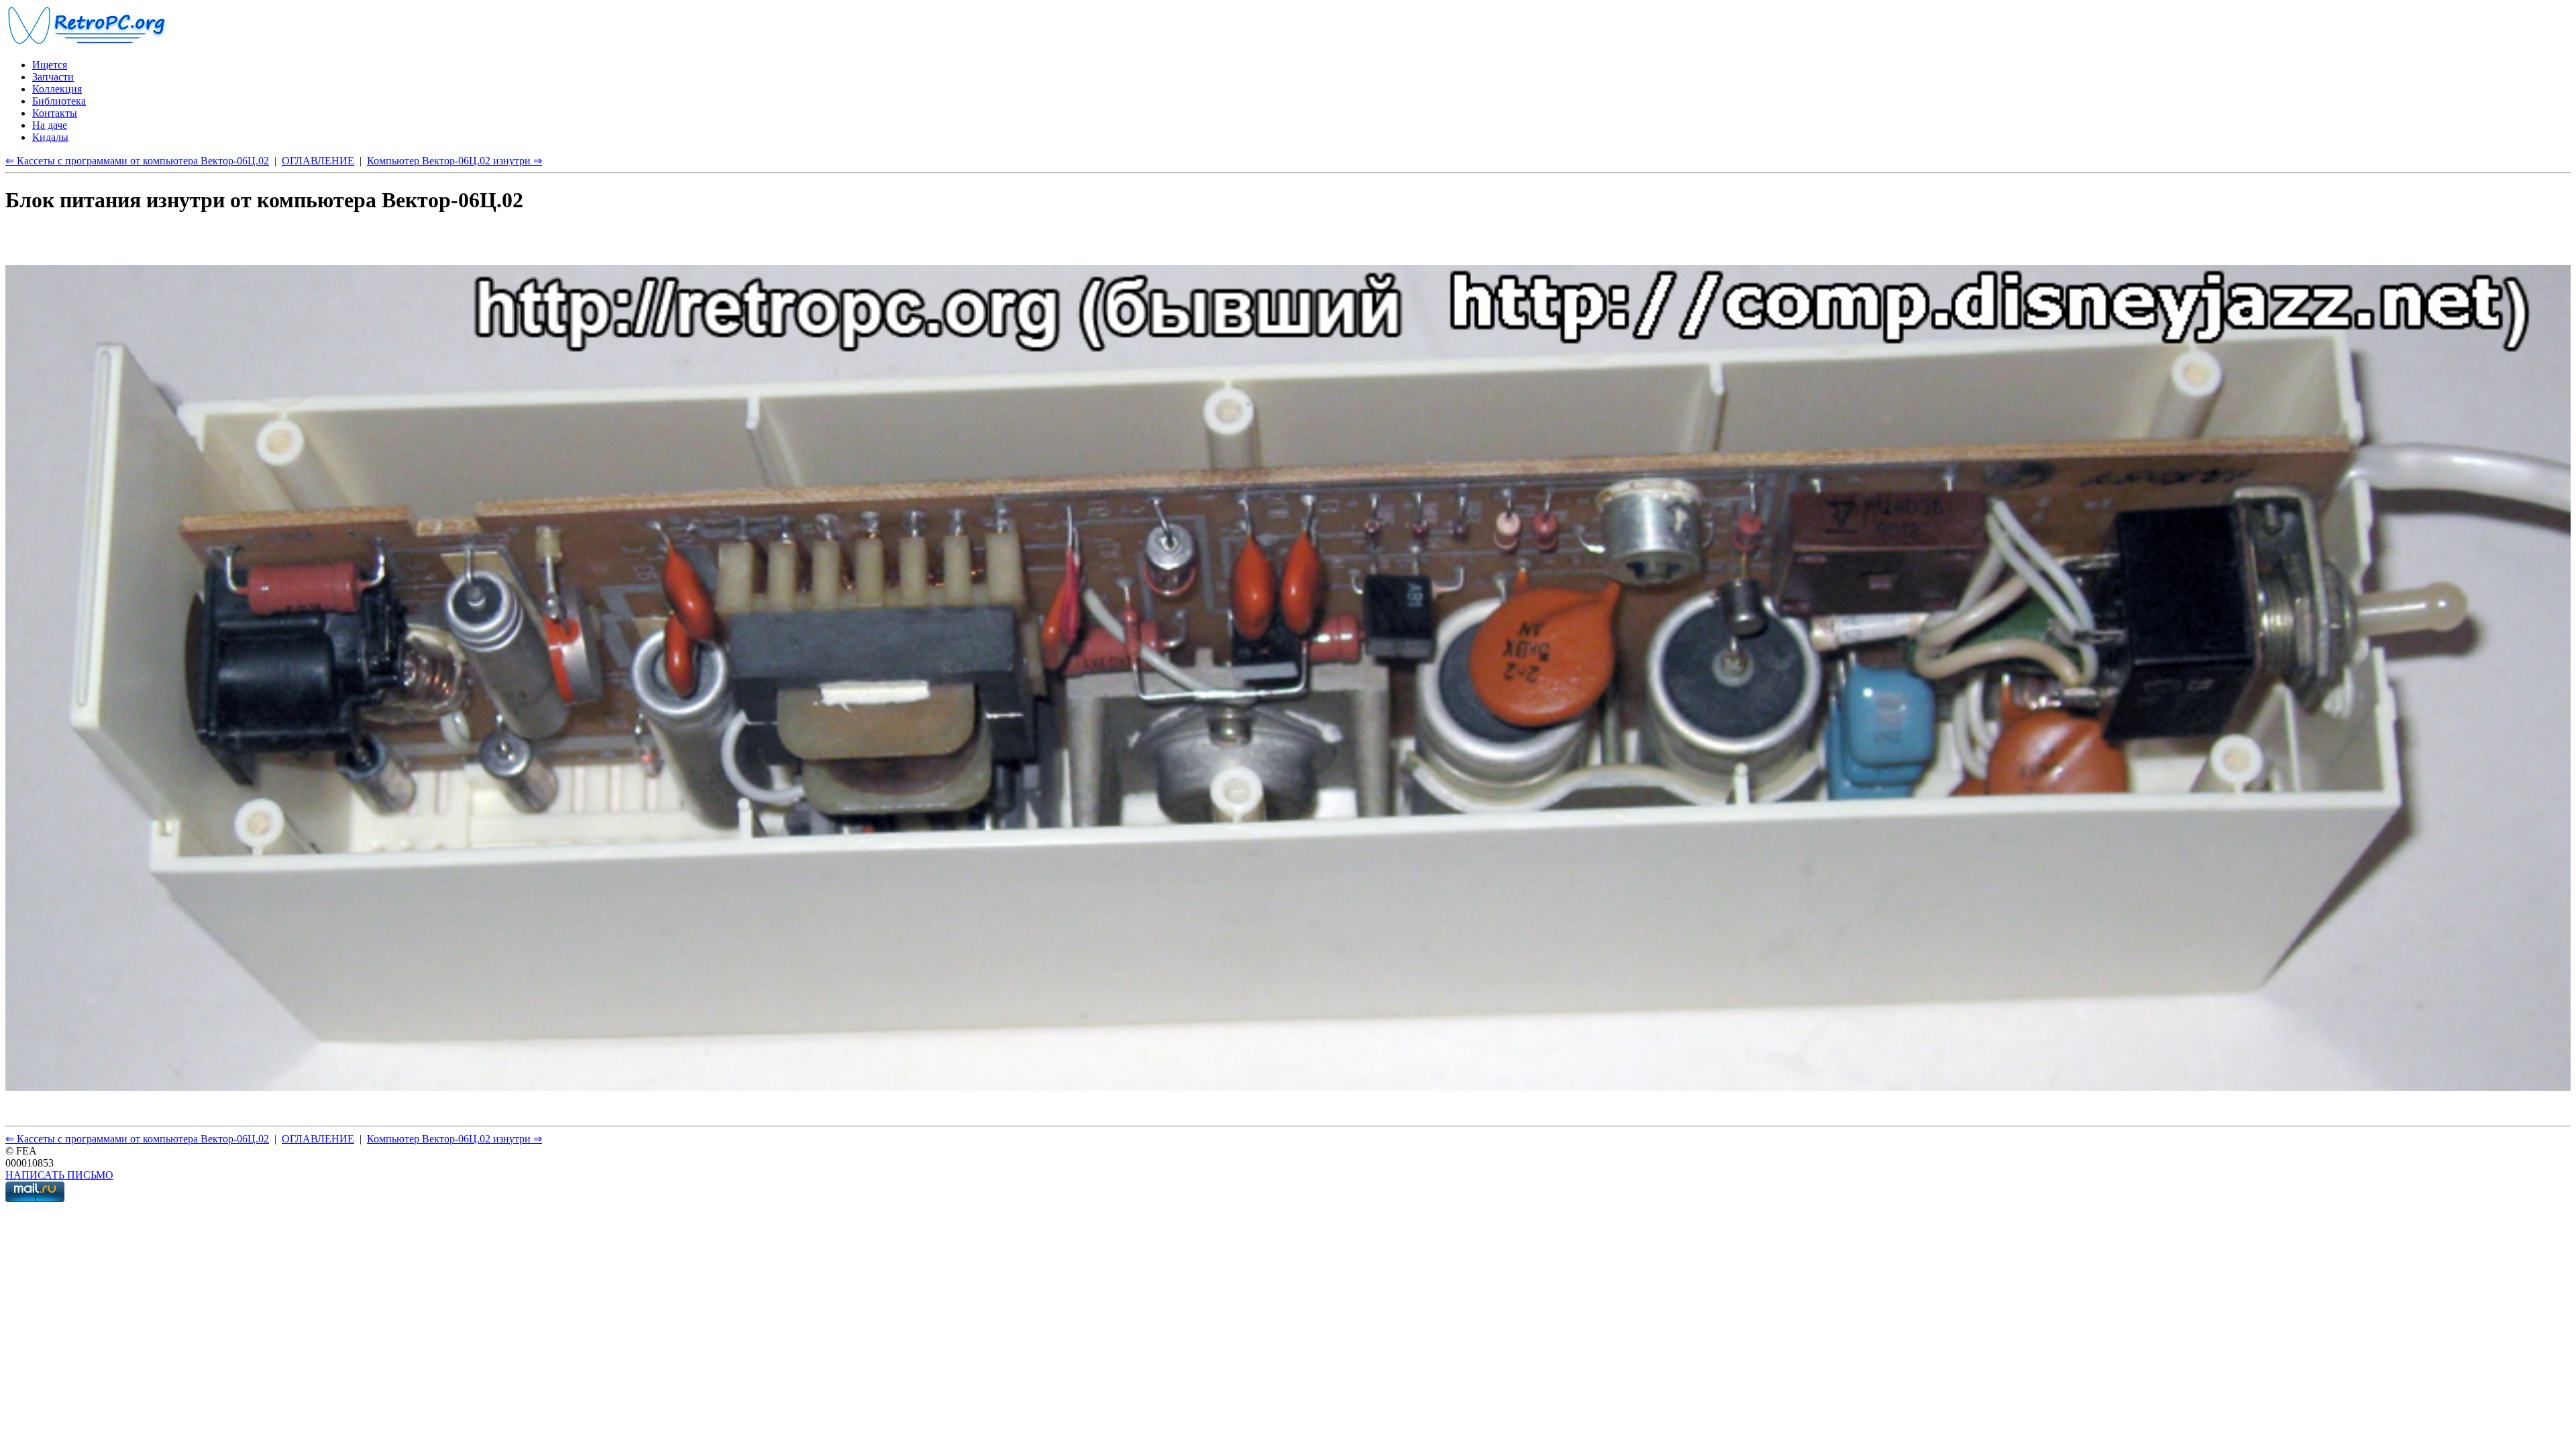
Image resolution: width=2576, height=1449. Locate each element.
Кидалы (50, 137)
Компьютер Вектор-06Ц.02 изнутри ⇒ (454, 161)
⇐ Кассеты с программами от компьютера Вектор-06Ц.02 (137, 161)
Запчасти (53, 77)
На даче (50, 125)
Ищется (50, 65)
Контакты (55, 113)
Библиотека (59, 101)
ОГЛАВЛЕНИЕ (318, 161)
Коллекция (57, 89)
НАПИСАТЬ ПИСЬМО (59, 1175)
